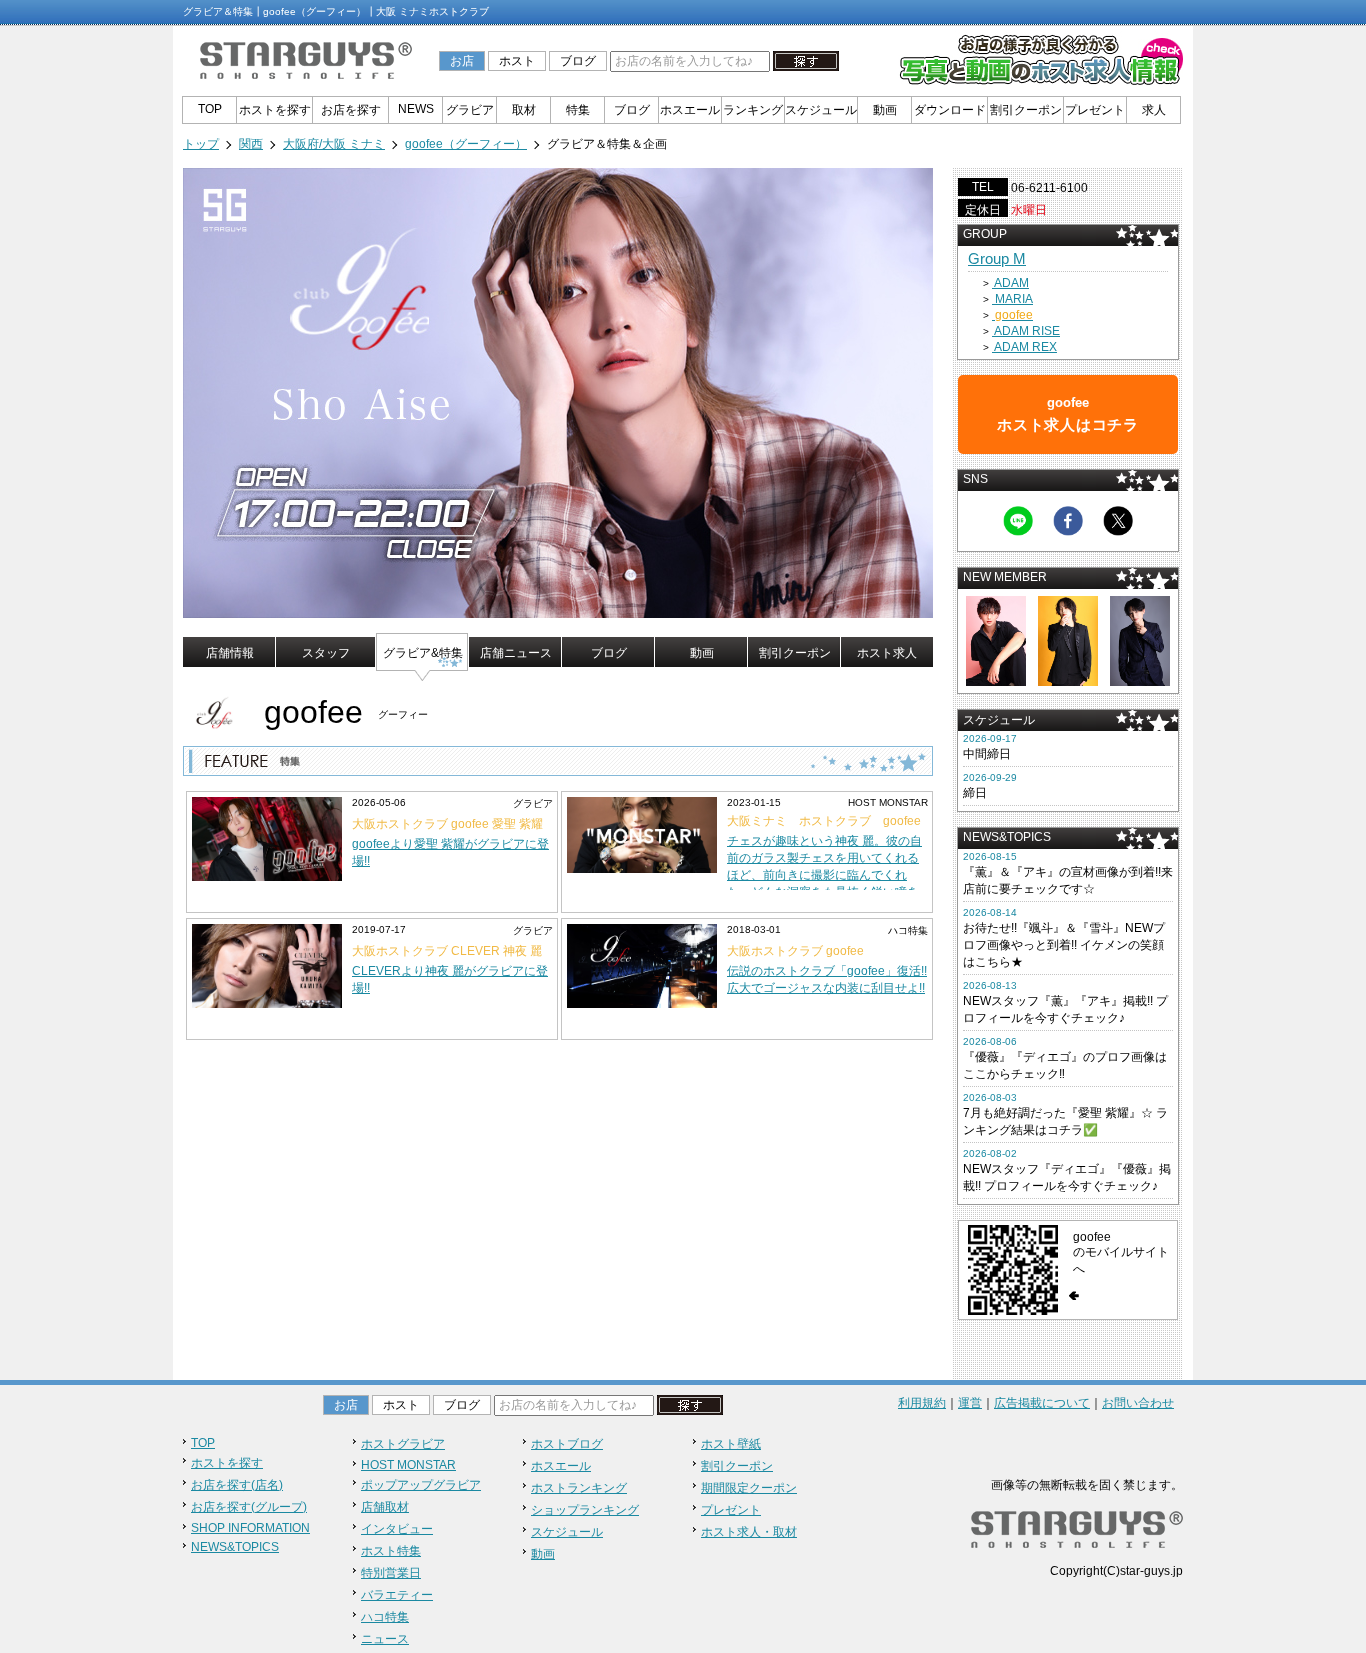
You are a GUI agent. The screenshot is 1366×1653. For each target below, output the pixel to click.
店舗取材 (385, 1507)
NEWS (416, 109)
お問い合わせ (1138, 1403)
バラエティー (397, 1595)
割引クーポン (1026, 110)
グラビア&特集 (423, 653)
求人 (1154, 110)
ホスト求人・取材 (749, 1532)
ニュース (385, 1639)
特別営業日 (391, 1573)
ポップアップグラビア (421, 1485)
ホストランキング (579, 1488)
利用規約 (922, 1403)
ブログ (578, 61)
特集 (578, 110)
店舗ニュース (516, 653)
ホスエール (690, 110)
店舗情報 (230, 653)
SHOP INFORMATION (250, 1528)
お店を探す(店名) (237, 1485)
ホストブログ (567, 1444)
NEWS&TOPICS (235, 1547)
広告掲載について (1042, 1403)
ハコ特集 (385, 1617)
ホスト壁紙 (731, 1444)
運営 (970, 1403)
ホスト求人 (887, 653)
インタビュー (397, 1529)
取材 (524, 110)
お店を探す (351, 110)
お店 (462, 61)
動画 (885, 110)
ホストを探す (275, 110)
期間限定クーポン (749, 1488)
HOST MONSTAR (408, 1465)
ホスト (517, 61)
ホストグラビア (403, 1444)
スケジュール (821, 110)
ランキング (753, 110)
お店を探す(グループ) (249, 1507)
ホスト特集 (391, 1551)
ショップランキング (585, 1510)
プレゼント (1095, 110)
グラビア (470, 110)
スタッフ (326, 653)
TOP (210, 109)
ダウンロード (950, 110)
